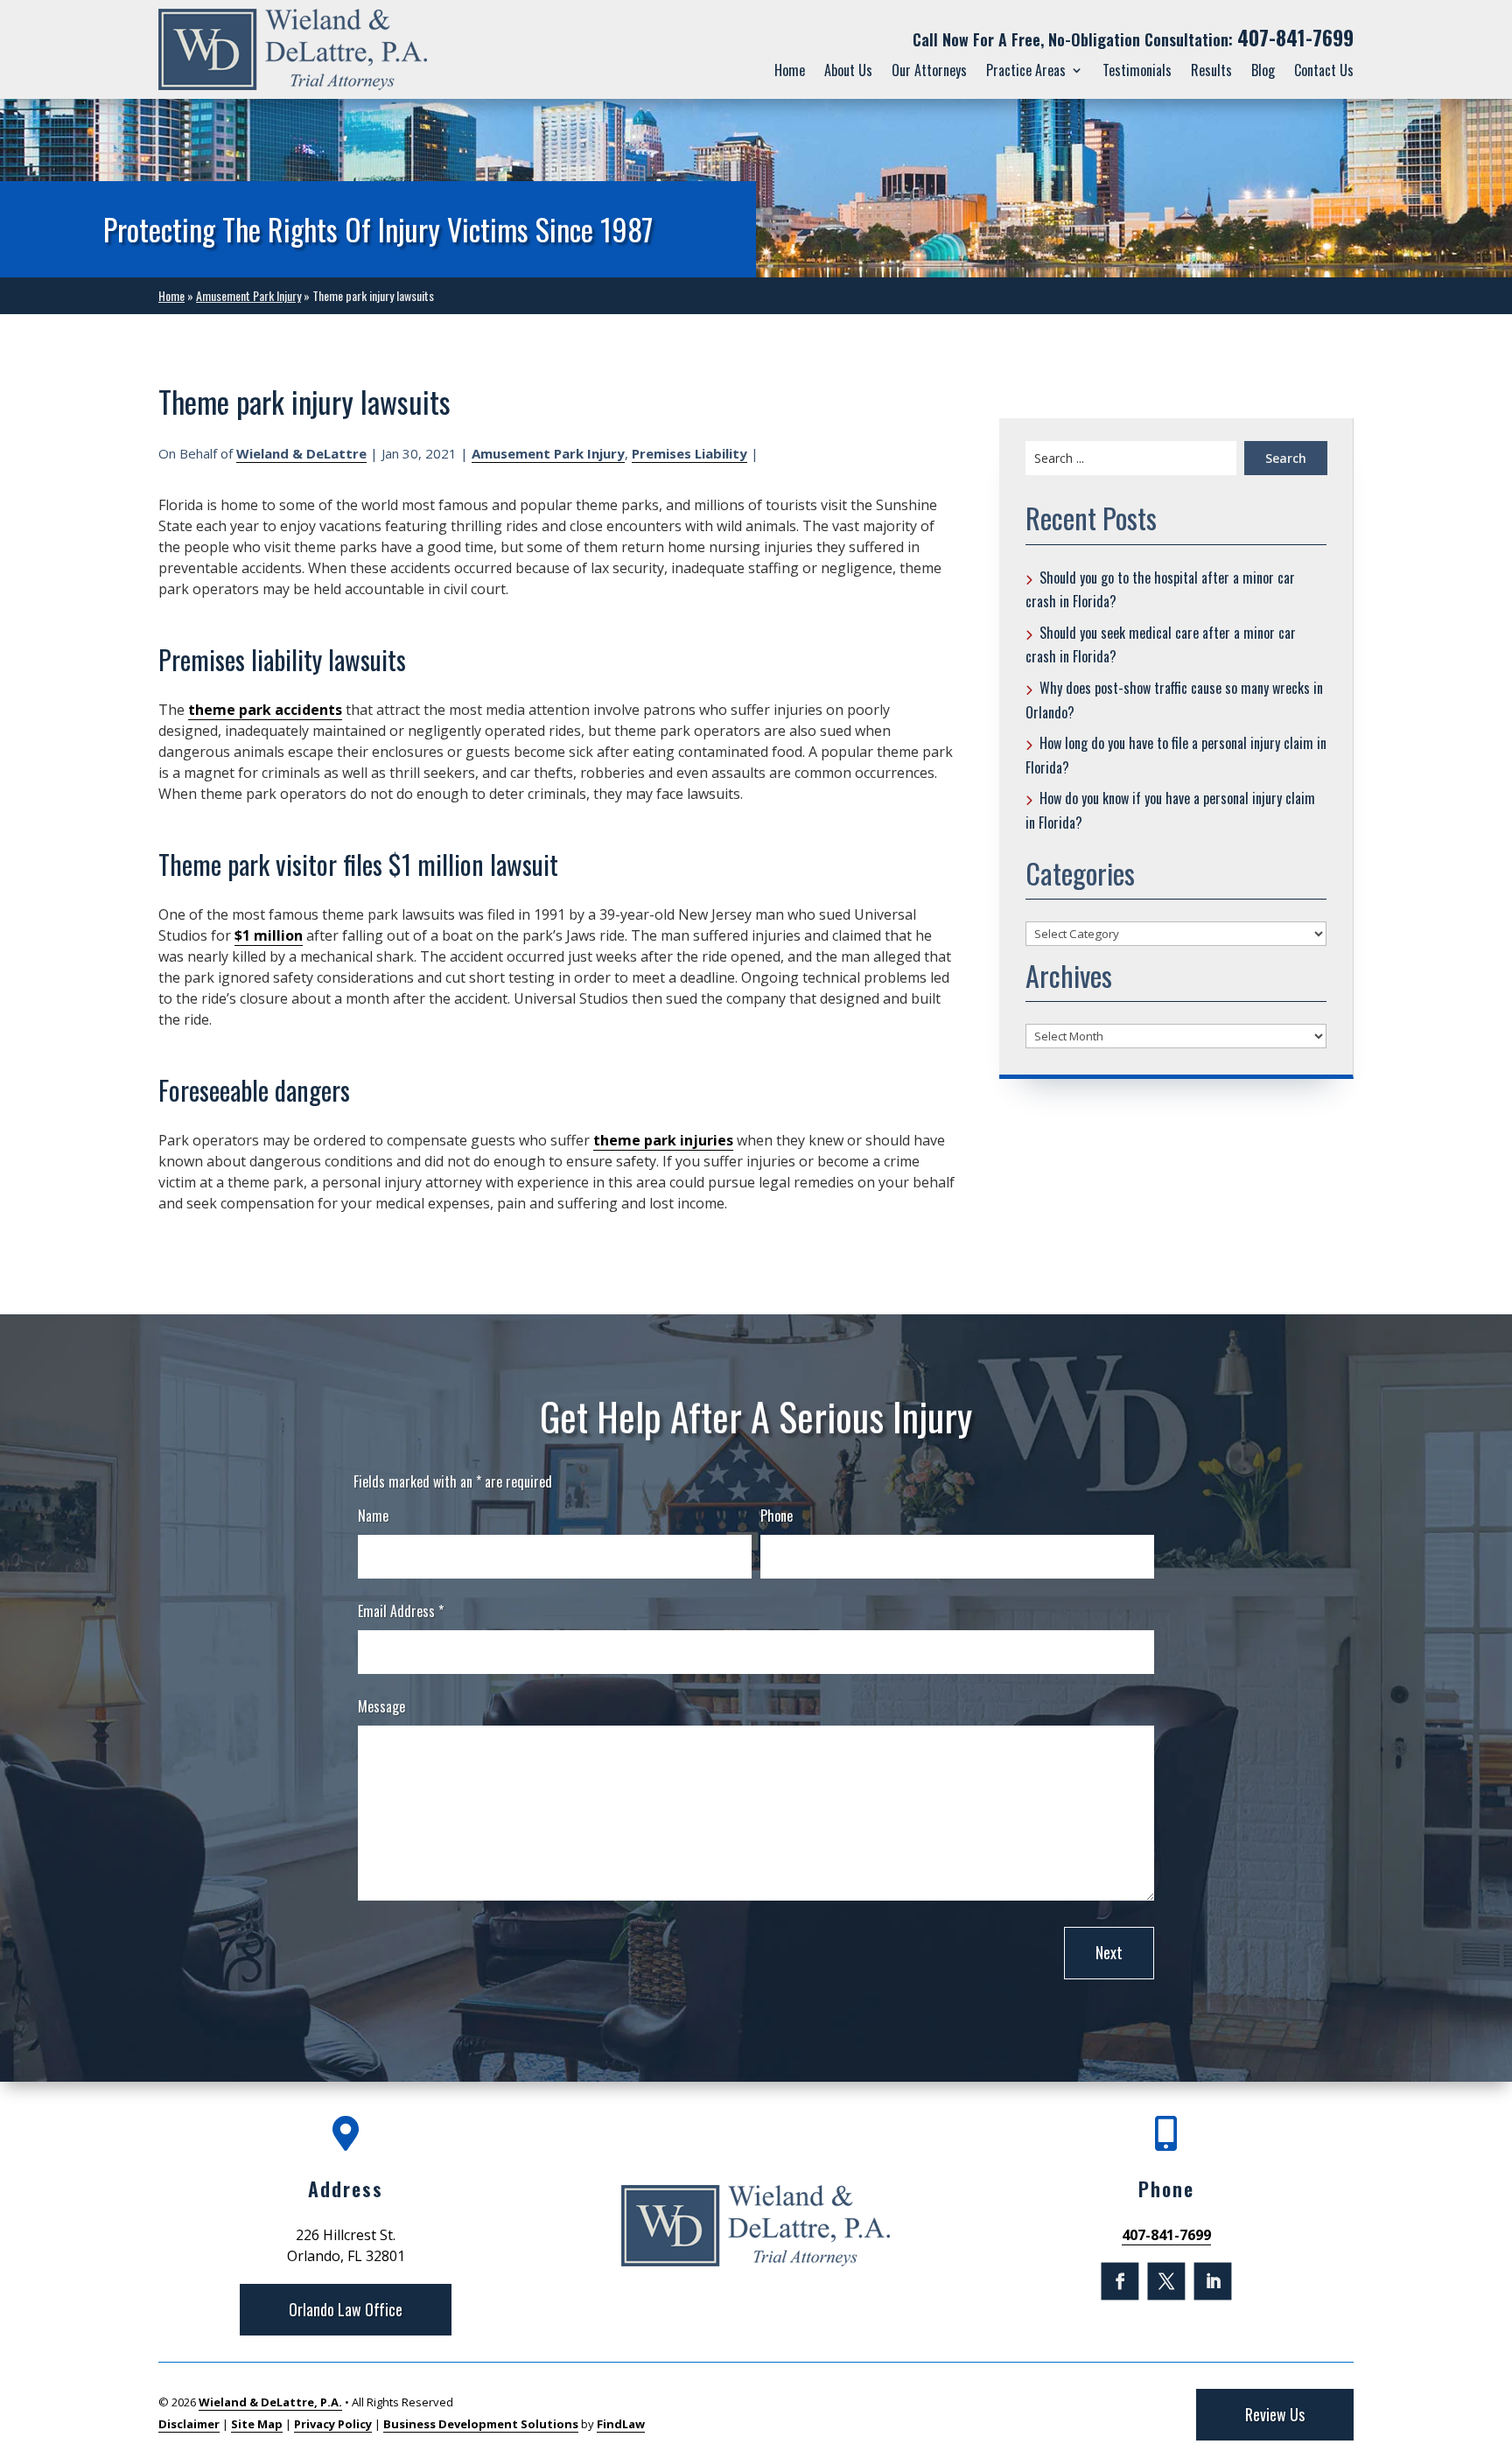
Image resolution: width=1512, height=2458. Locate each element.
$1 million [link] (269, 935)
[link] (293, 49)
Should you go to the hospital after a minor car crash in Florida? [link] (1160, 590)
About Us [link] (848, 70)
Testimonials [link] (1137, 70)
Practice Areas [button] (1026, 70)
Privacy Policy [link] (333, 2424)
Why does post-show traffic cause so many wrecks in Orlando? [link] (1174, 700)
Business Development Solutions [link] (481, 2424)
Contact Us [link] (1324, 70)
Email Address (401, 1611)
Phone (777, 1516)
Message (381, 1706)
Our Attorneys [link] (929, 70)
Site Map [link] (257, 2424)
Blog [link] (1263, 70)
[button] (1120, 2282)
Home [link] (790, 70)
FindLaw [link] (621, 2424)
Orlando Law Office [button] (346, 2309)
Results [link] (1211, 70)
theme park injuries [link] (663, 1140)
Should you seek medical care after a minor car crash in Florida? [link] (1161, 645)
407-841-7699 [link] (1295, 38)
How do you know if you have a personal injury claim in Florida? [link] (1170, 810)
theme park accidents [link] (265, 710)
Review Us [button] (1275, 2414)
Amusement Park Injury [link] (548, 453)
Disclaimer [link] (189, 2424)
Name (373, 1516)
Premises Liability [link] (689, 453)
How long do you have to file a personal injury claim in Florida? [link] (1176, 755)
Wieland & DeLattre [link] (301, 453)
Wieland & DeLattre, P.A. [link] (270, 2402)
